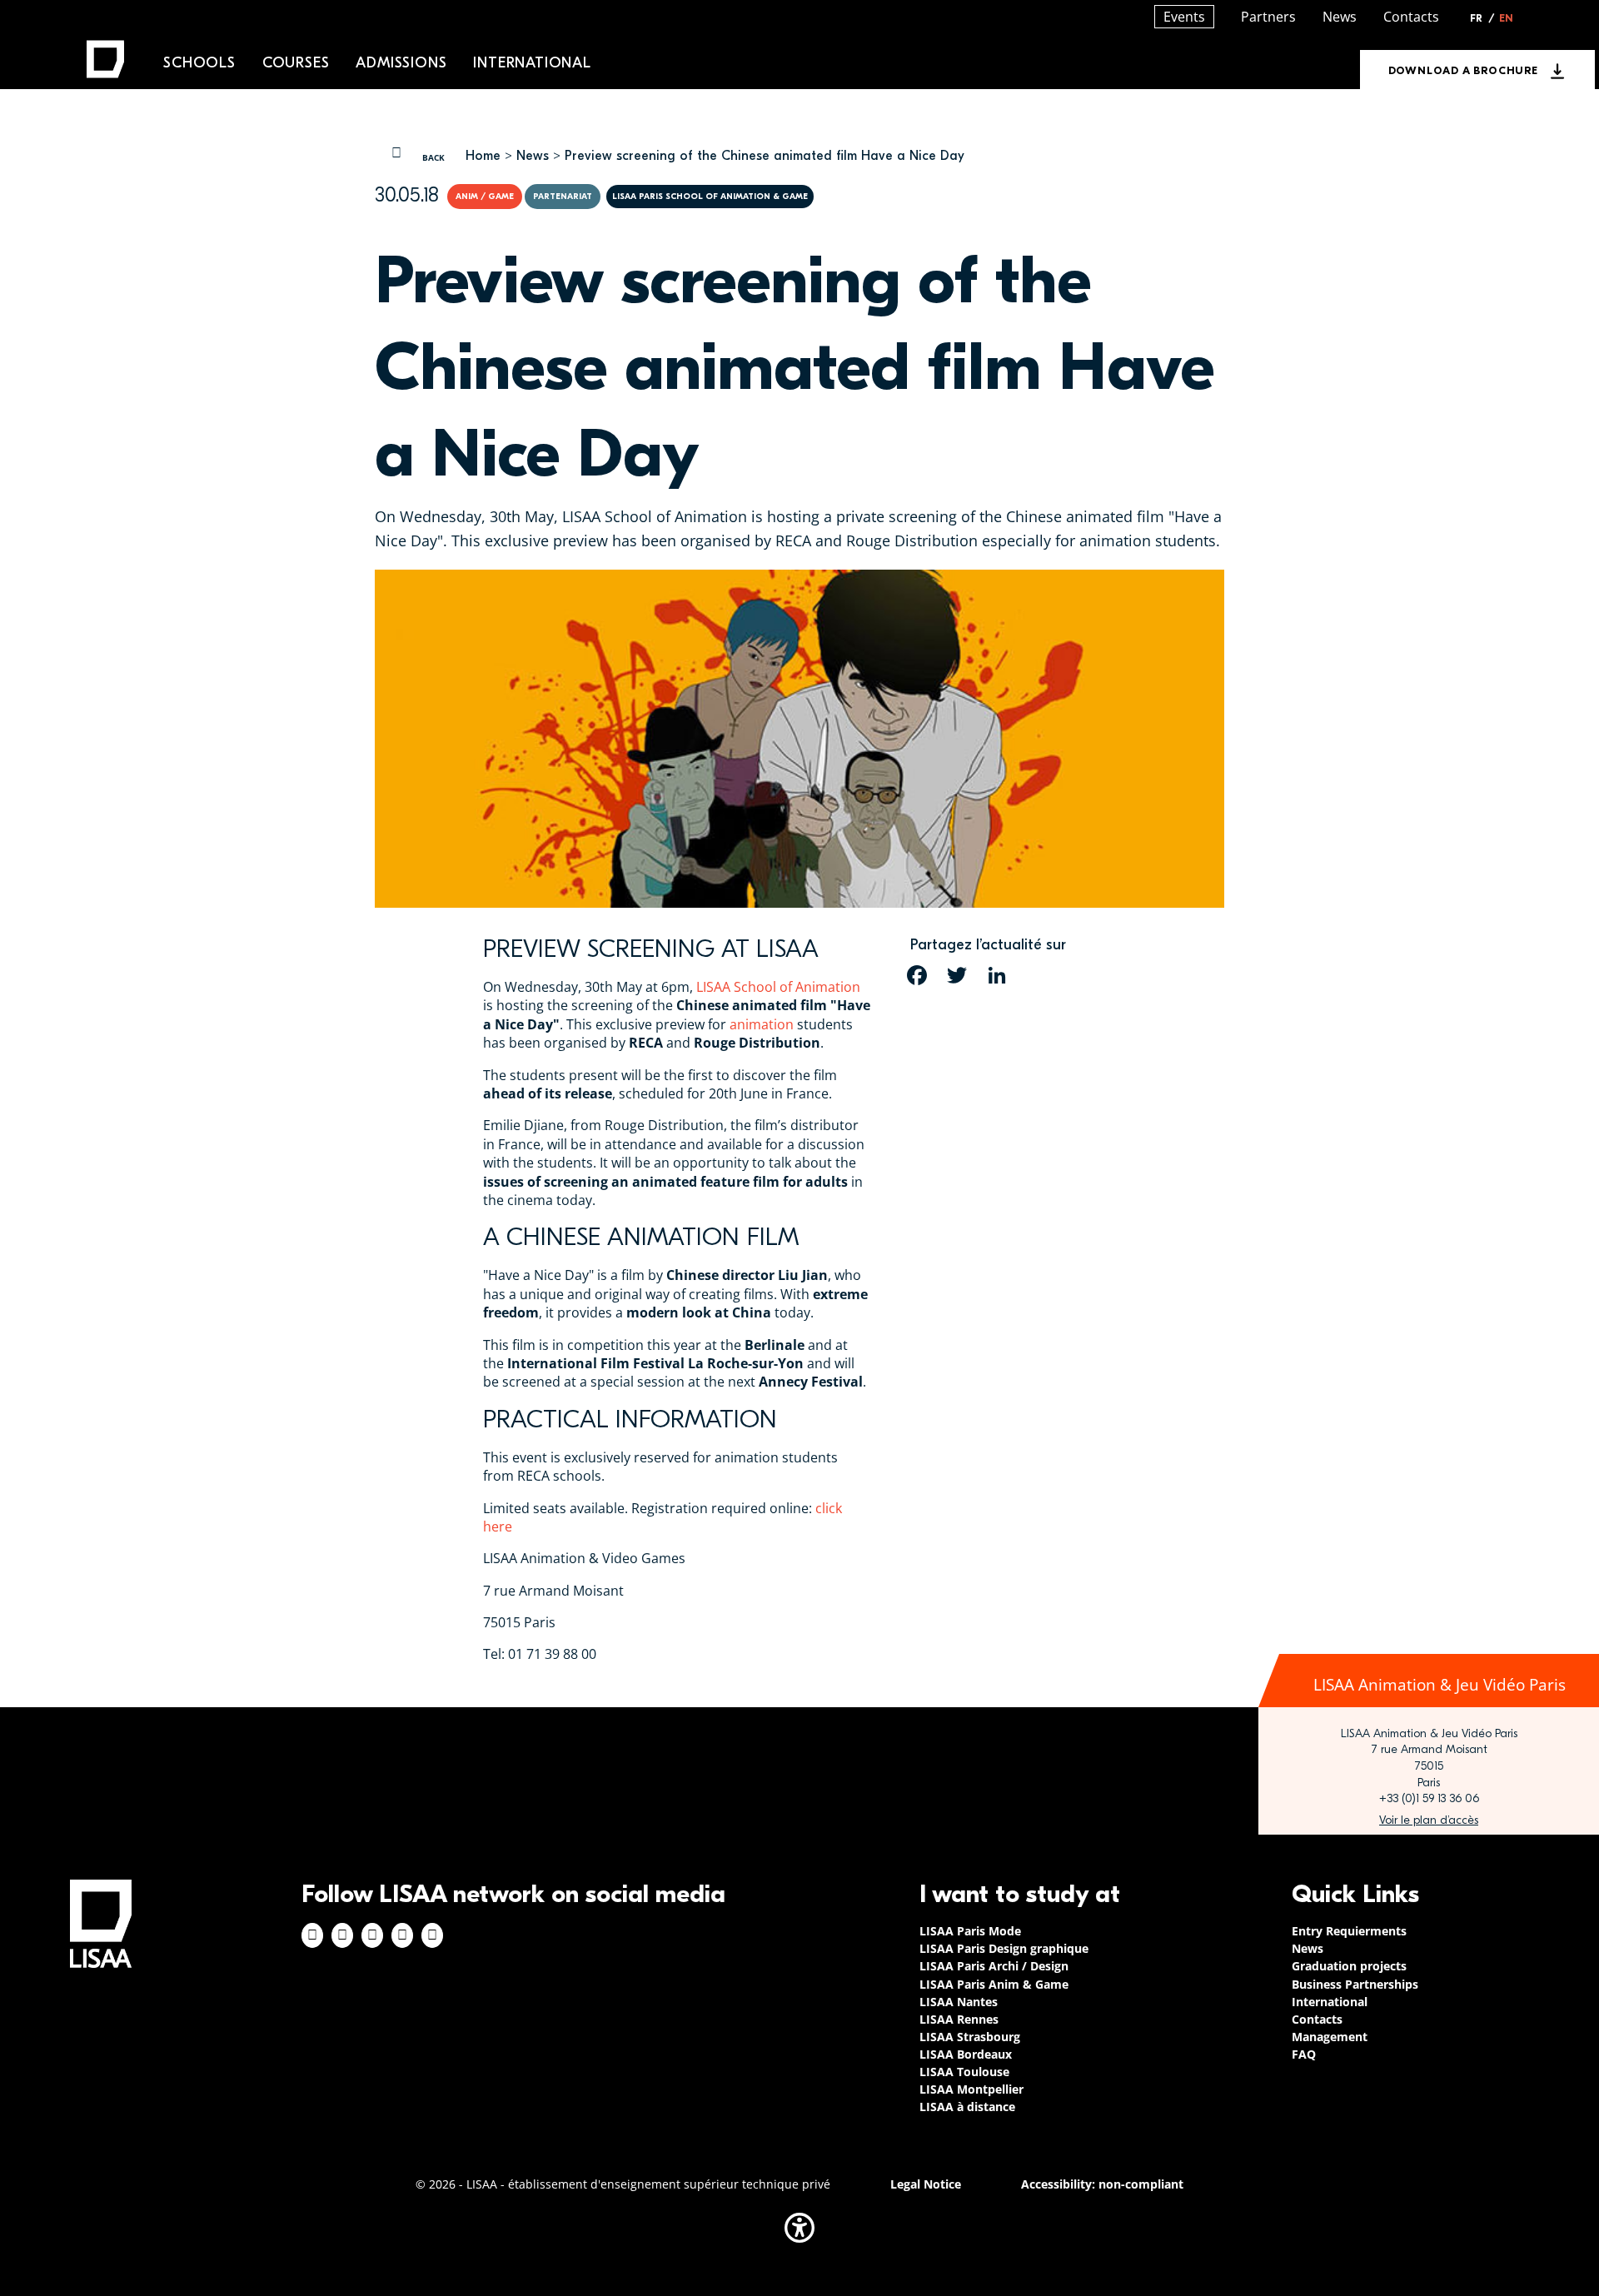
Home (483, 156)
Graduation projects (1349, 1966)
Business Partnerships (1355, 1984)
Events (1184, 17)
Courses (296, 63)
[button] (799, 2228)
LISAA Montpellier (971, 2089)
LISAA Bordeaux (966, 2054)
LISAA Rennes (959, 2019)
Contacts (1411, 17)
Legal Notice (926, 2184)
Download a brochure (1463, 70)
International (532, 63)
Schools (199, 63)
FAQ (1304, 2054)
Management (1330, 2037)
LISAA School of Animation (778, 987)
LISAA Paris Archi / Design (994, 1966)
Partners (1268, 17)
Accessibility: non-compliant (1102, 2184)
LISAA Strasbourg (970, 2037)
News (533, 156)
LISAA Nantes (959, 2002)
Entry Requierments (1349, 1931)
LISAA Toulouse (964, 2072)
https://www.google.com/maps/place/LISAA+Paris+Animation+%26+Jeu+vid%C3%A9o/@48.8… (1429, 1820)
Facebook (312, 1935)
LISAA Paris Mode (970, 1931)
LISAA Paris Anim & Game (994, 1984)
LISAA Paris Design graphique (1004, 1948)
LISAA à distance (967, 2107)
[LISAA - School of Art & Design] (101, 1923)
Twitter (402, 1935)
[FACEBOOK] (917, 975)
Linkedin (372, 1935)
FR (1482, 18)
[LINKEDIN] (997, 975)
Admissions (401, 63)
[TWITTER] (957, 975)
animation (762, 1024)
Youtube (432, 1935)
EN (1506, 18)
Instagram (342, 1935)
